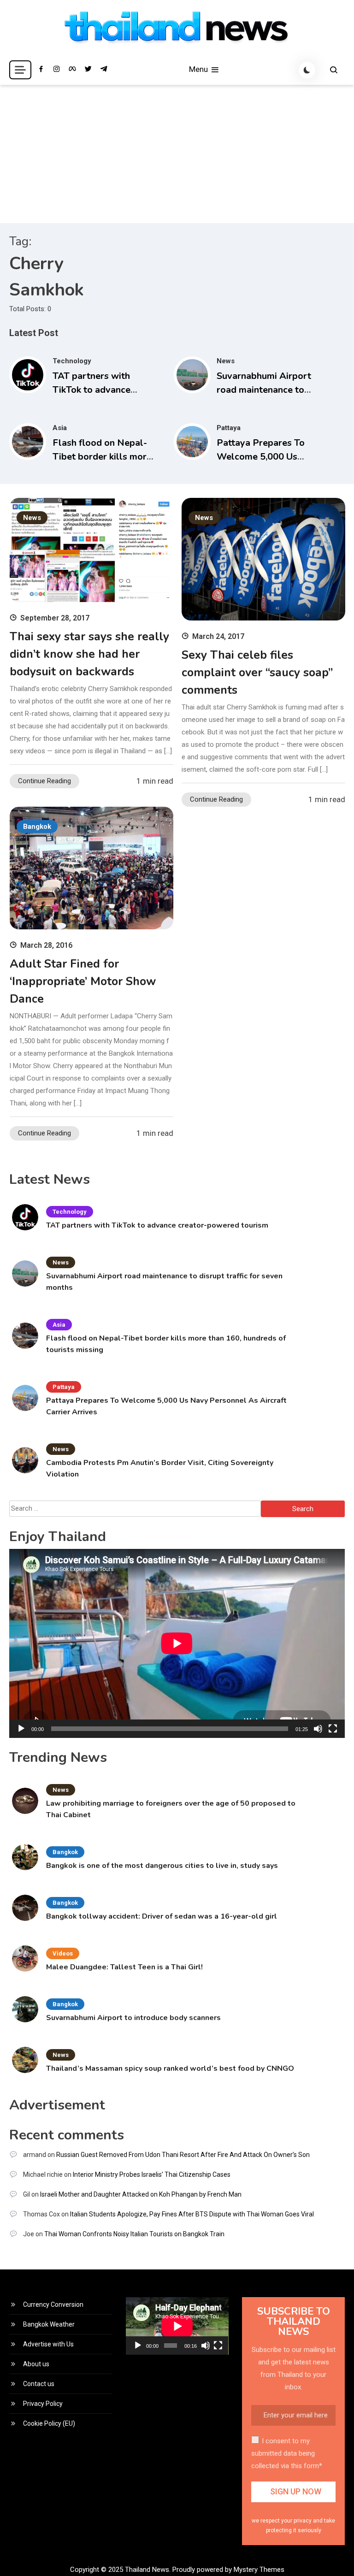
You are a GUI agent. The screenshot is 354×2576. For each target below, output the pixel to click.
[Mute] (318, 1729)
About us (36, 2364)
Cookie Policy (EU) (49, 2423)
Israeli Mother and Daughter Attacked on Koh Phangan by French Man (141, 2194)
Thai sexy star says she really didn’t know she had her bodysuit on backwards (89, 654)
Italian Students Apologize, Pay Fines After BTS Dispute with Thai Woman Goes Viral (192, 2214)
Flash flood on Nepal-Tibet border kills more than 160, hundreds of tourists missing (166, 1344)
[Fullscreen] (333, 1729)
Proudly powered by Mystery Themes (228, 2570)
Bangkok (37, 827)
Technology (72, 361)
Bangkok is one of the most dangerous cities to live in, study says (162, 1866)
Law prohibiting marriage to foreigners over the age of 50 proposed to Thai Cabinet (171, 1809)
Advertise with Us (48, 2344)
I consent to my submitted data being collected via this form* (287, 2453)
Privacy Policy (43, 2404)
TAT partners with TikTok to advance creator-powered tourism (157, 1225)
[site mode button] (307, 70)
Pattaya (229, 428)
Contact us (39, 2384)
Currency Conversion (53, 2304)
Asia (60, 428)
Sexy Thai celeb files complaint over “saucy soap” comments (257, 673)
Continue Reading (44, 781)
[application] (177, 1643)
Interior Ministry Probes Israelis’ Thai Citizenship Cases (152, 2174)
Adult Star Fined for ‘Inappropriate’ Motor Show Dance (83, 981)
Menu (199, 69)
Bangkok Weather (49, 2324)
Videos (63, 1953)
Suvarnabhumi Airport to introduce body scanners (133, 2018)
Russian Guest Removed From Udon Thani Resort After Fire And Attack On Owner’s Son (183, 2155)
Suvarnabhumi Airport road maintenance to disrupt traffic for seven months (164, 1282)
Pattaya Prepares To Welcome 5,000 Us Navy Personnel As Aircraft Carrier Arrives (166, 1406)
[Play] (21, 1729)
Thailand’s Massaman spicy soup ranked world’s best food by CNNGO (170, 2068)
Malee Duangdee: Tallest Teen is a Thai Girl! (124, 1967)
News (226, 361)
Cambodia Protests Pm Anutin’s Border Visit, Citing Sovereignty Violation (160, 1468)
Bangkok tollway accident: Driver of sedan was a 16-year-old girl (162, 1916)
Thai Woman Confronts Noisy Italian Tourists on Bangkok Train (134, 2234)
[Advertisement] (177, 154)
